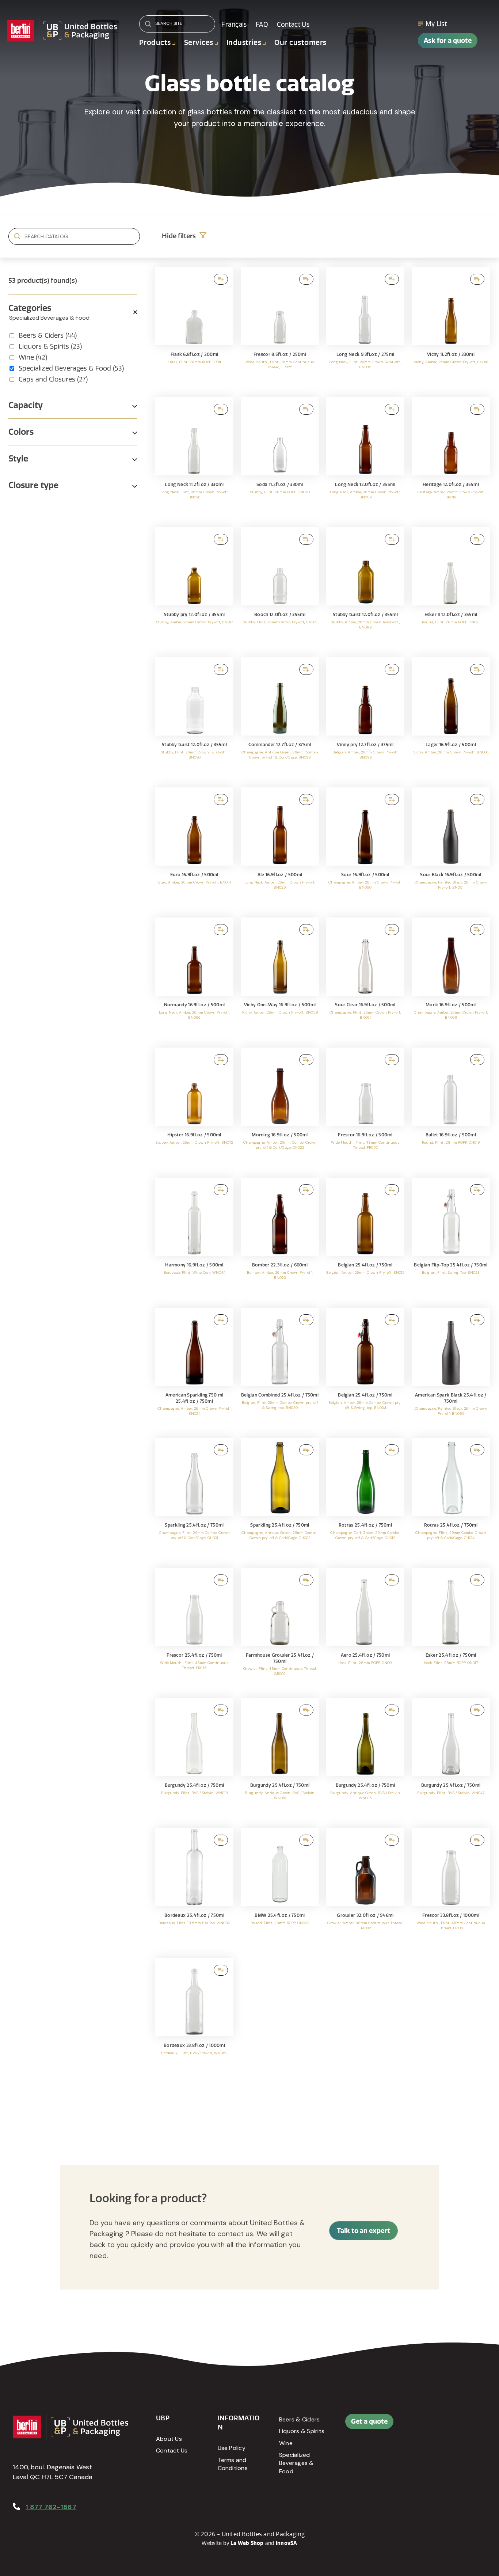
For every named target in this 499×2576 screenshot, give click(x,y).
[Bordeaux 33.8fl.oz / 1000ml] (194, 2020)
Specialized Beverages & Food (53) (71, 368)
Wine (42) (33, 357)
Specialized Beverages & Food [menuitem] (296, 2463)
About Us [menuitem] (169, 2439)
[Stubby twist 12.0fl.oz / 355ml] (365, 589)
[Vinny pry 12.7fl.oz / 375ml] (365, 719)
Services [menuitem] (199, 43)
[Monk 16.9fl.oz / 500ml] (451, 979)
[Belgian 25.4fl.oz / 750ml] (365, 1239)
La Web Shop (247, 2543)
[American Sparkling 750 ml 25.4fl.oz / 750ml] (194, 1369)
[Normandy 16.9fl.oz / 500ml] (194, 979)
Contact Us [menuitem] (293, 24)
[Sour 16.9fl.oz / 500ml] (365, 849)
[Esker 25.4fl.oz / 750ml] (451, 1629)
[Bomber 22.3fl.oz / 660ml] (280, 1239)
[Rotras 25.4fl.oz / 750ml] (365, 1499)
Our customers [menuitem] (300, 43)
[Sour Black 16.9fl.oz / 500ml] (451, 849)
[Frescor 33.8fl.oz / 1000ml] (451, 1889)
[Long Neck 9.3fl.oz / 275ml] (365, 328)
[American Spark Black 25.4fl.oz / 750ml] (451, 1369)
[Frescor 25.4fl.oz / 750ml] (194, 1629)
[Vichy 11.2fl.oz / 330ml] (451, 328)
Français (234, 24)
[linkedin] (464, 2425)
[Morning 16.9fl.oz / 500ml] (280, 1109)
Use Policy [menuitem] (232, 2448)
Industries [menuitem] (244, 43)
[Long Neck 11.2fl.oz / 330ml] (194, 459)
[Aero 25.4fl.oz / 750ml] (365, 1629)
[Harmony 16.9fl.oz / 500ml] (194, 1239)
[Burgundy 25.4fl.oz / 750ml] (194, 1759)
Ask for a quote (448, 40)
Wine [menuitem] (286, 2443)
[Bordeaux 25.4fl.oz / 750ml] (194, 1889)
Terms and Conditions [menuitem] (233, 2464)
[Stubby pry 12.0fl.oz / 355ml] (194, 589)
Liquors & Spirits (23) (50, 346)
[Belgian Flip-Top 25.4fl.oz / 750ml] (451, 1239)
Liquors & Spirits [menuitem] (302, 2431)
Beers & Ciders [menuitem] (299, 2419)
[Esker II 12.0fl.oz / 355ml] (451, 589)
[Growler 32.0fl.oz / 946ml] (365, 1889)
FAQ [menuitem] (262, 24)
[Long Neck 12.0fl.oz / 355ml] (365, 459)
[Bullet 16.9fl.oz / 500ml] (451, 1109)
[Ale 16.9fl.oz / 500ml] (280, 849)
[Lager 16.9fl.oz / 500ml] (451, 719)
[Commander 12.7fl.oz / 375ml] (280, 719)
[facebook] (447, 2425)
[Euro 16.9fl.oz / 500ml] (194, 849)
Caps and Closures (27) (53, 379)
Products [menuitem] (155, 43)
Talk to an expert (363, 2231)
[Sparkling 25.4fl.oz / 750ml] (194, 1499)
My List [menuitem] (436, 24)
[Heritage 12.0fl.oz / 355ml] (451, 459)
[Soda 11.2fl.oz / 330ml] (280, 459)
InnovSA (287, 2543)
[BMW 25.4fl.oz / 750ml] (280, 1889)
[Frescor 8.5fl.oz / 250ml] (280, 328)
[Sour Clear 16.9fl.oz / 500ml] (365, 979)
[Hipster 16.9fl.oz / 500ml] (194, 1109)
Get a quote (369, 2421)
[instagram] (447, 2443)
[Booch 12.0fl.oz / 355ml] (280, 589)
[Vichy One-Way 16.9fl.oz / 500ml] (280, 979)
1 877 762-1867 (51, 2507)
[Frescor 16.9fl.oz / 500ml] (365, 1109)
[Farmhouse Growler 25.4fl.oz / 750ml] (280, 1629)
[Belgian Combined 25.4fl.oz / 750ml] (280, 1369)
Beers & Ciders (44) (48, 335)
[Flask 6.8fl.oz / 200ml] (194, 328)
